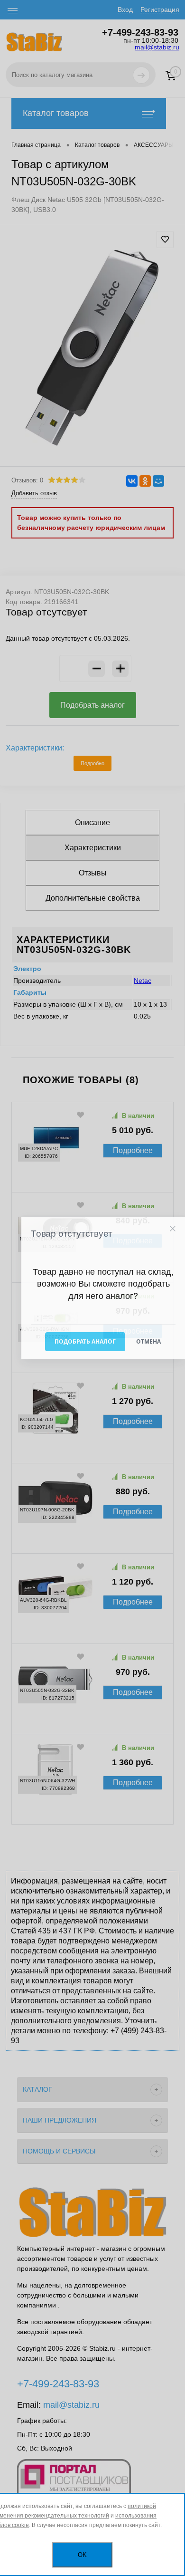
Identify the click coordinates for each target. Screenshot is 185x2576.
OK (82, 2555)
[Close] (172, 1228)
